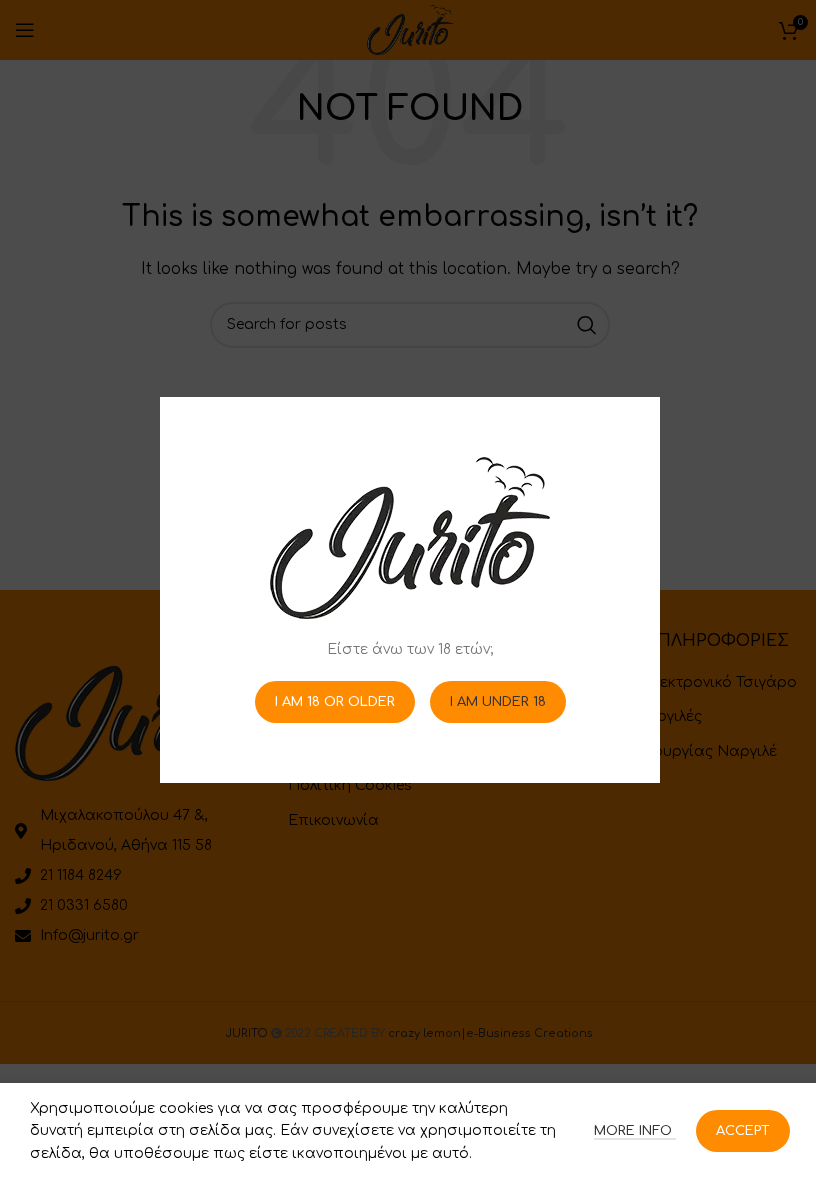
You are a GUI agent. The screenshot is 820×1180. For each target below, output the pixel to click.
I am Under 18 (498, 701)
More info (635, 1131)
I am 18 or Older (335, 701)
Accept (743, 1131)
